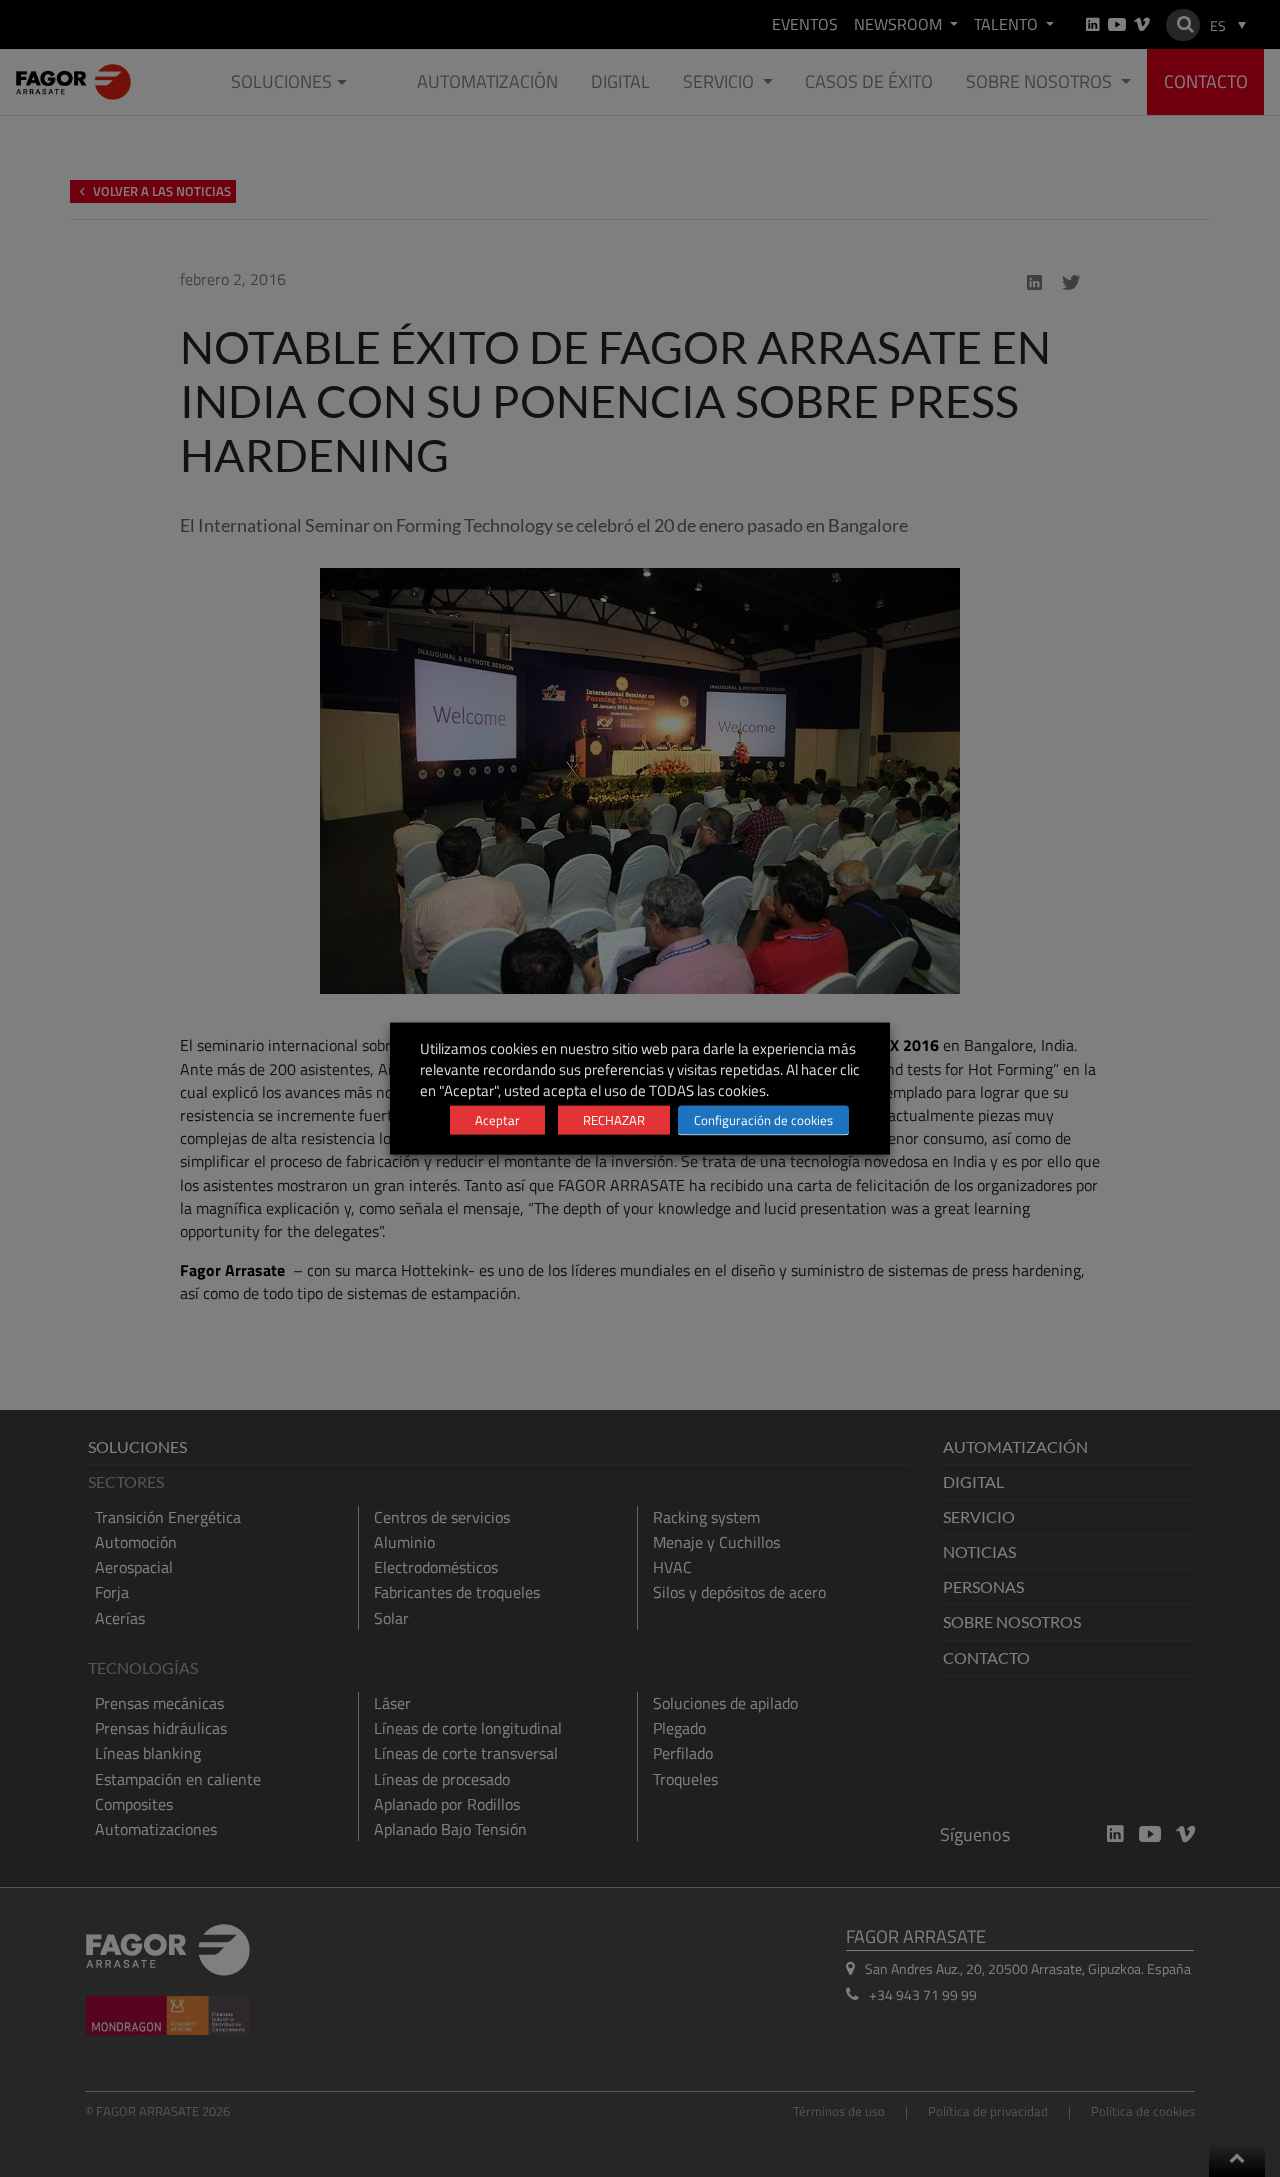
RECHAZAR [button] (614, 1120)
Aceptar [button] (497, 1120)
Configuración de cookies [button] (763, 1120)
